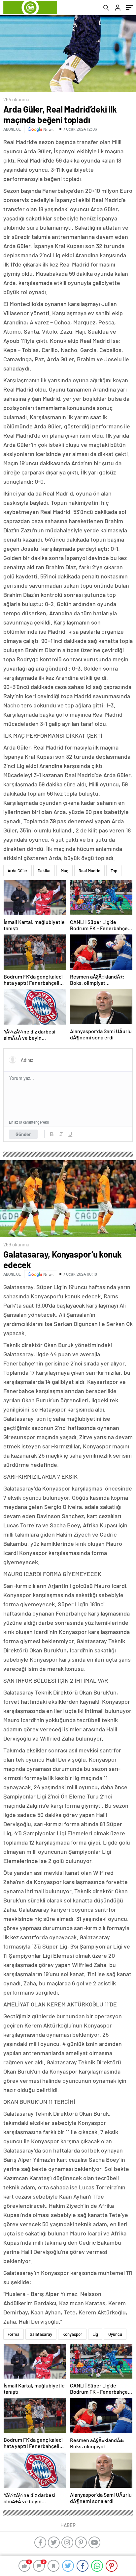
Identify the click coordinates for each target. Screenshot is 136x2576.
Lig (95, 2334)
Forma (14, 2334)
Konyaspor (72, 2334)
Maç (65, 871)
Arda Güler (17, 871)
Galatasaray (41, 2334)
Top (114, 871)
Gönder (23, 1134)
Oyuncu (115, 2334)
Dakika (44, 871)
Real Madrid (89, 871)
